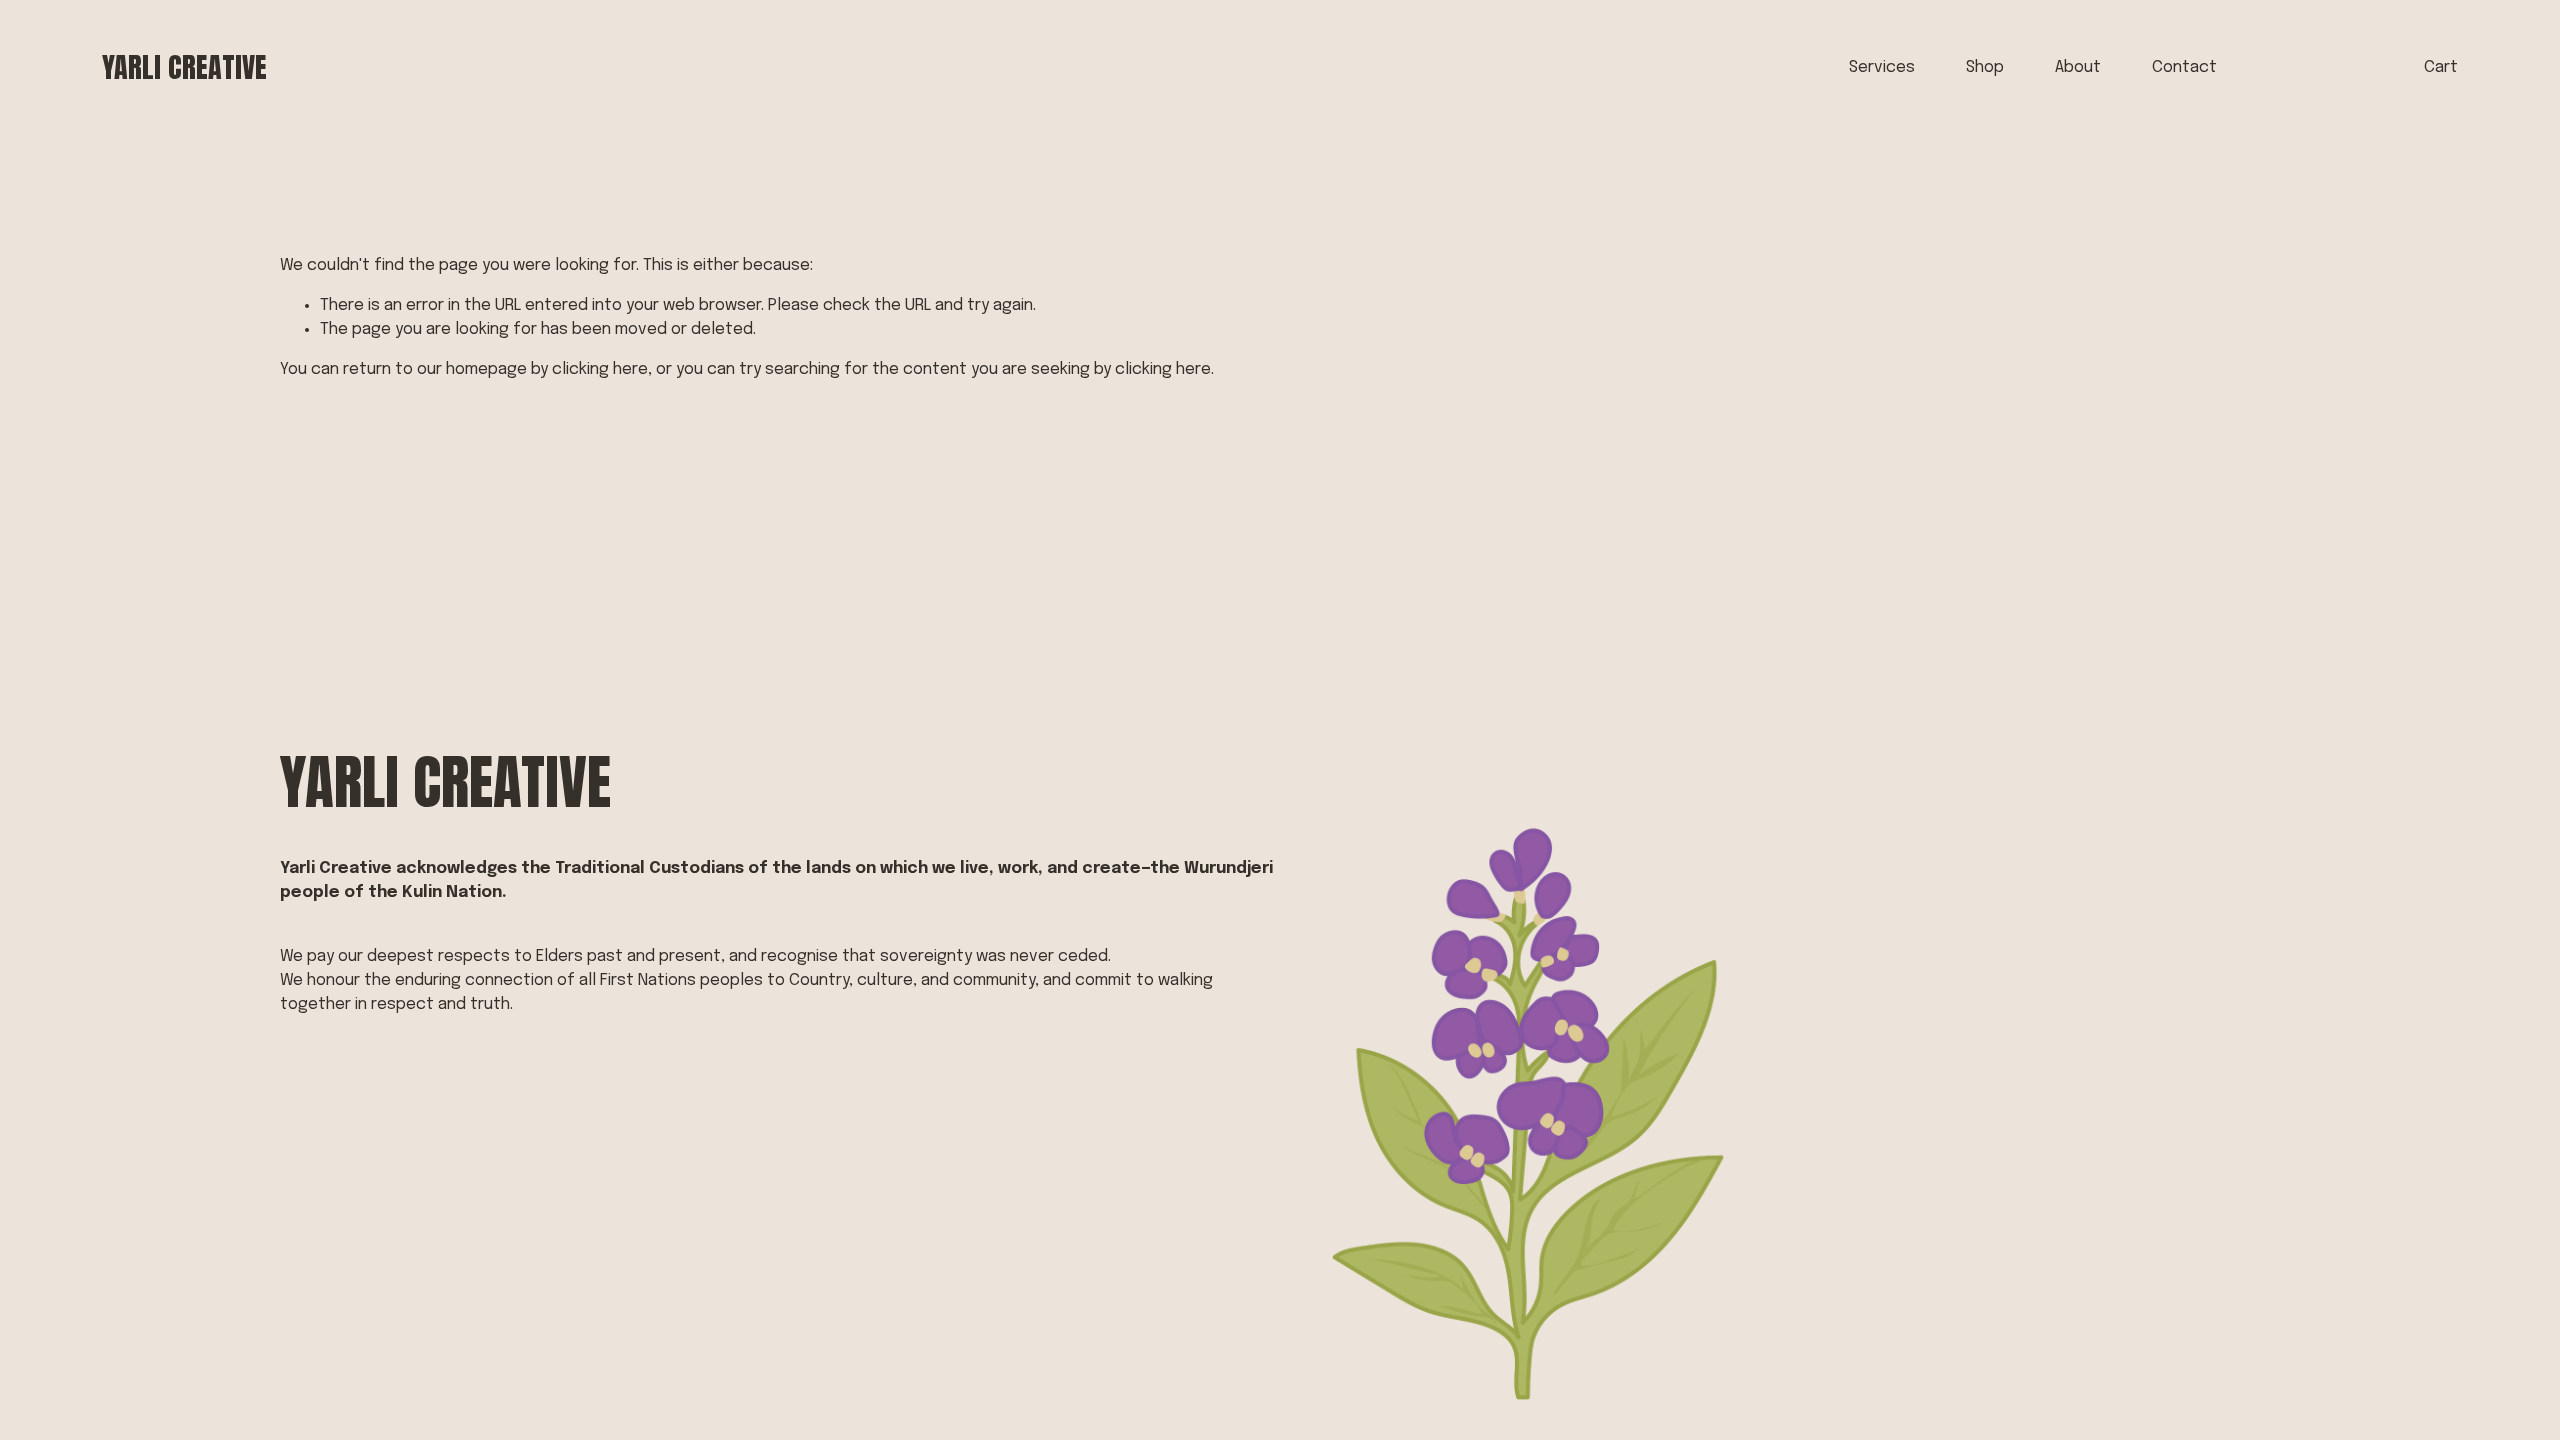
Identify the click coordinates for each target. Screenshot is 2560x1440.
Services (1882, 67)
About (2078, 67)
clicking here (600, 369)
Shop (1985, 67)
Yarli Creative (184, 67)
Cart (2441, 67)
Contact (2184, 67)
